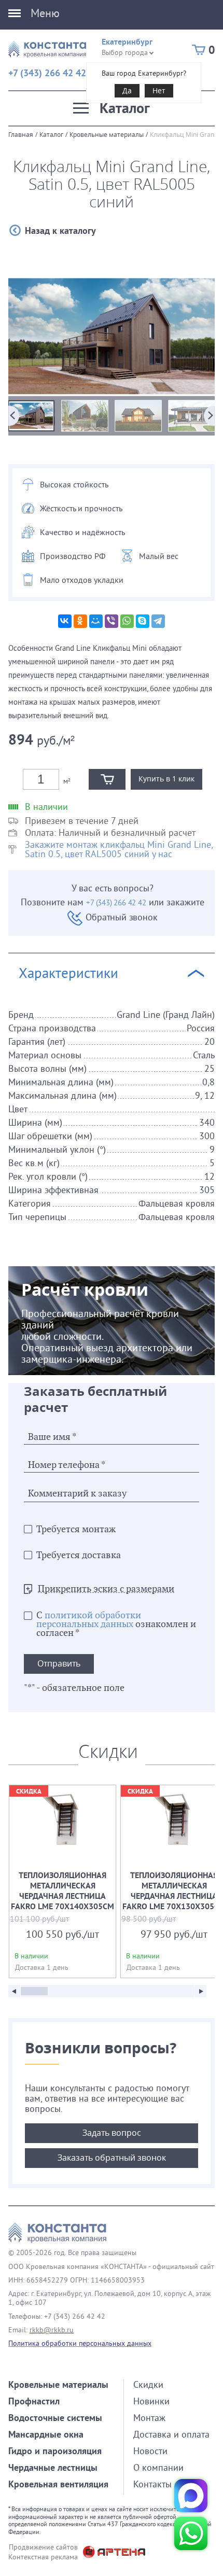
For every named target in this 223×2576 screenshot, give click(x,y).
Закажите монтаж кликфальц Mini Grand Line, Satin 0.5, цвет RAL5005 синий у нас (119, 849)
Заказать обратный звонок (112, 2158)
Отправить (59, 1663)
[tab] (112, 1125)
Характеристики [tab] (68, 973)
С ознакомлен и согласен (116, 1624)
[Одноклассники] (80, 621)
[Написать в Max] (191, 2496)
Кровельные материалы (107, 134)
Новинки (151, 2401)
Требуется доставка (79, 1555)
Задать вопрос (112, 2133)
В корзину (107, 779)
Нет (159, 90)
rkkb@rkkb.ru (52, 2330)
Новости (150, 2451)
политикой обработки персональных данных (89, 1620)
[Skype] (143, 621)
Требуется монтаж (76, 1529)
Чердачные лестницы (53, 2467)
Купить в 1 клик (166, 779)
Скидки (148, 2384)
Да (127, 90)
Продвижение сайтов (43, 2547)
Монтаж (149, 2418)
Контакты (152, 2484)
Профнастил (34, 2401)
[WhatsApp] (127, 621)
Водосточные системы (55, 2418)
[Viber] (112, 621)
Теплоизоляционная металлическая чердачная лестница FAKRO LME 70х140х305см (62, 1881)
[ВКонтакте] (65, 621)
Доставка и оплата (171, 2434)
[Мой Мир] (96, 621)
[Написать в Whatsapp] (191, 2533)
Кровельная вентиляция (58, 2484)
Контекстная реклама (43, 2557)
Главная (21, 134)
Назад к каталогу (60, 230)
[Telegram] (158, 621)
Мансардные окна (46, 2434)
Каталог (51, 134)
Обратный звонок (121, 917)
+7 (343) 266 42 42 (47, 73)
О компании (158, 2467)
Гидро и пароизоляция (55, 2451)
